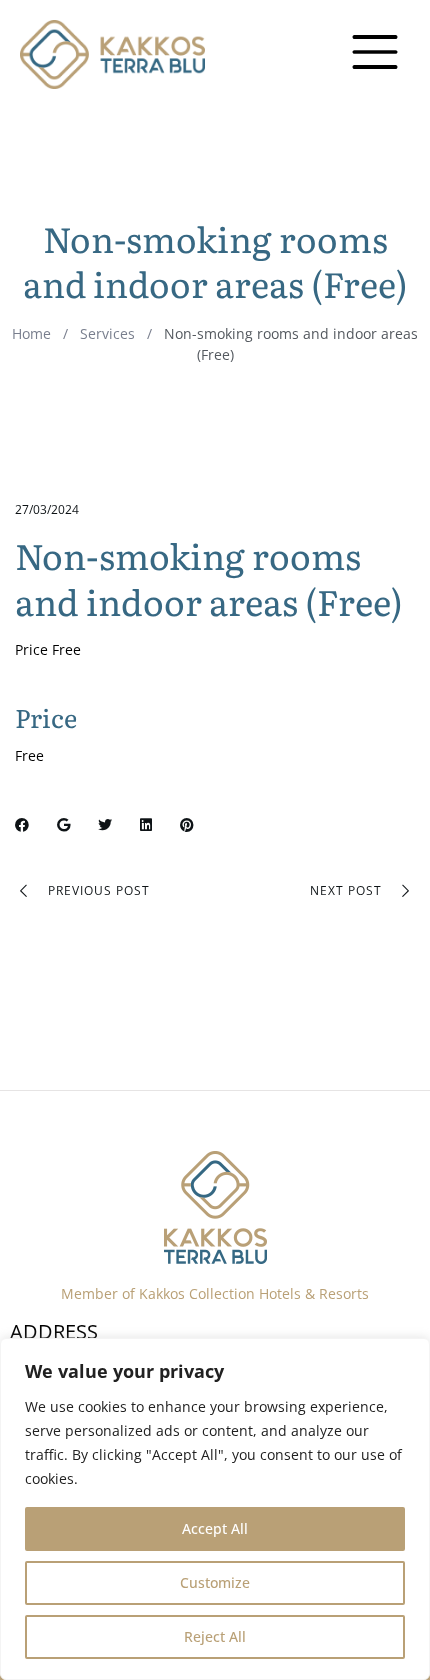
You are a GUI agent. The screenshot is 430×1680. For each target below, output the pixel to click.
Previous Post (99, 890)
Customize (215, 1582)
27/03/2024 (47, 509)
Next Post (346, 890)
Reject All (215, 1636)
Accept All (215, 1528)
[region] (215, 1509)
